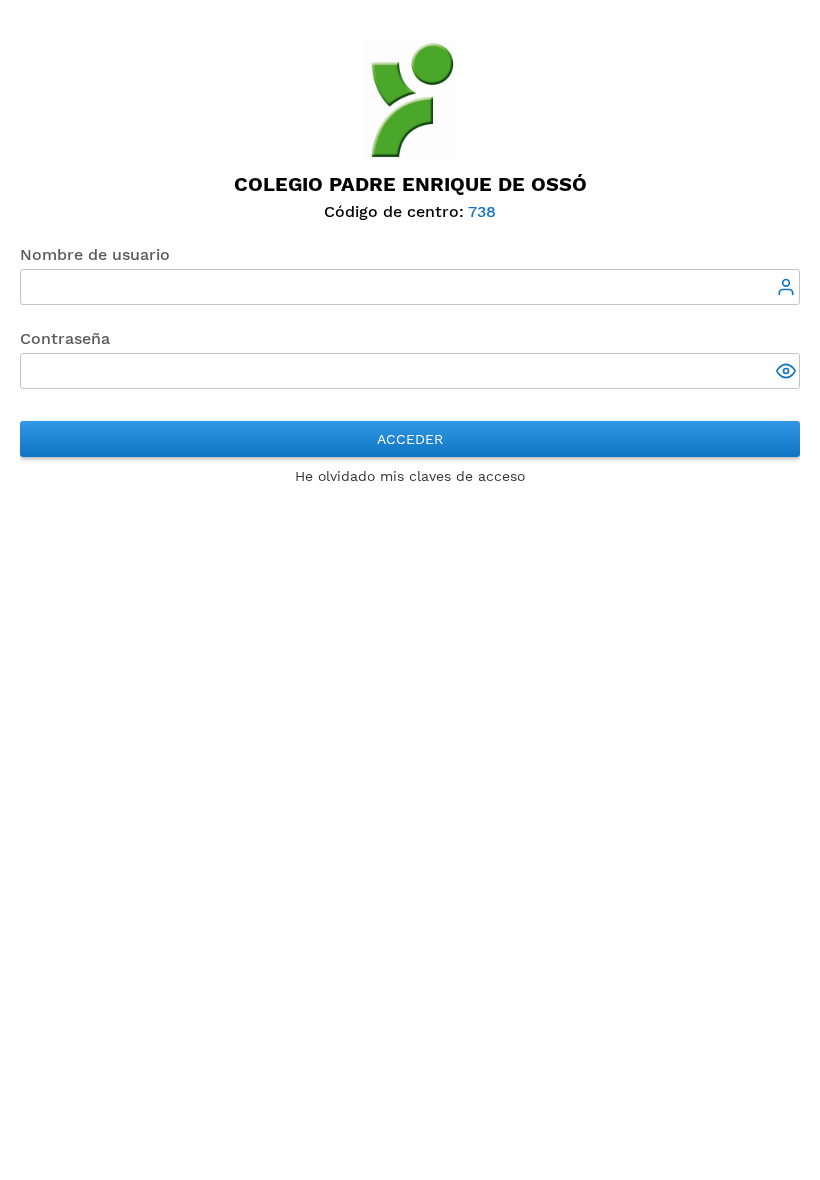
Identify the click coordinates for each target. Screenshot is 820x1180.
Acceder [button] (410, 439)
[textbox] (410, 287)
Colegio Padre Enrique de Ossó (410, 184)
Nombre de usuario (95, 254)
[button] (788, 373)
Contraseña (65, 338)
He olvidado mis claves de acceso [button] (410, 476)
